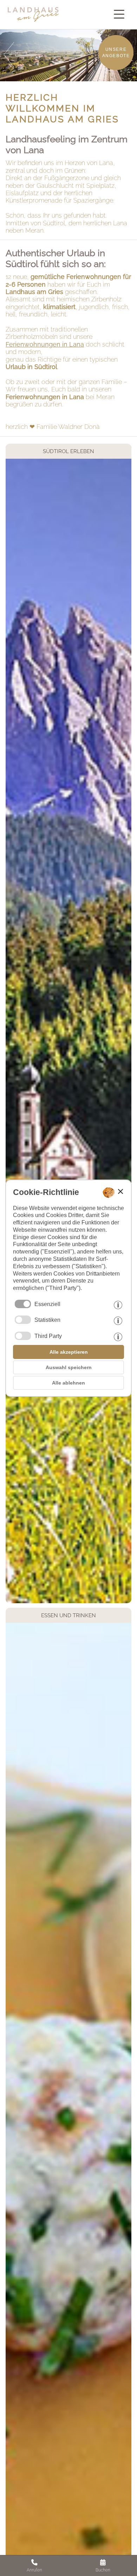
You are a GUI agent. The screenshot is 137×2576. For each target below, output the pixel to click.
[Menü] (121, 14)
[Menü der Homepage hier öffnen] (121, 14)
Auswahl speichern (69, 1367)
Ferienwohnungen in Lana (45, 344)
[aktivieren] (23, 1320)
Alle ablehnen (68, 1383)
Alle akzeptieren (69, 1352)
